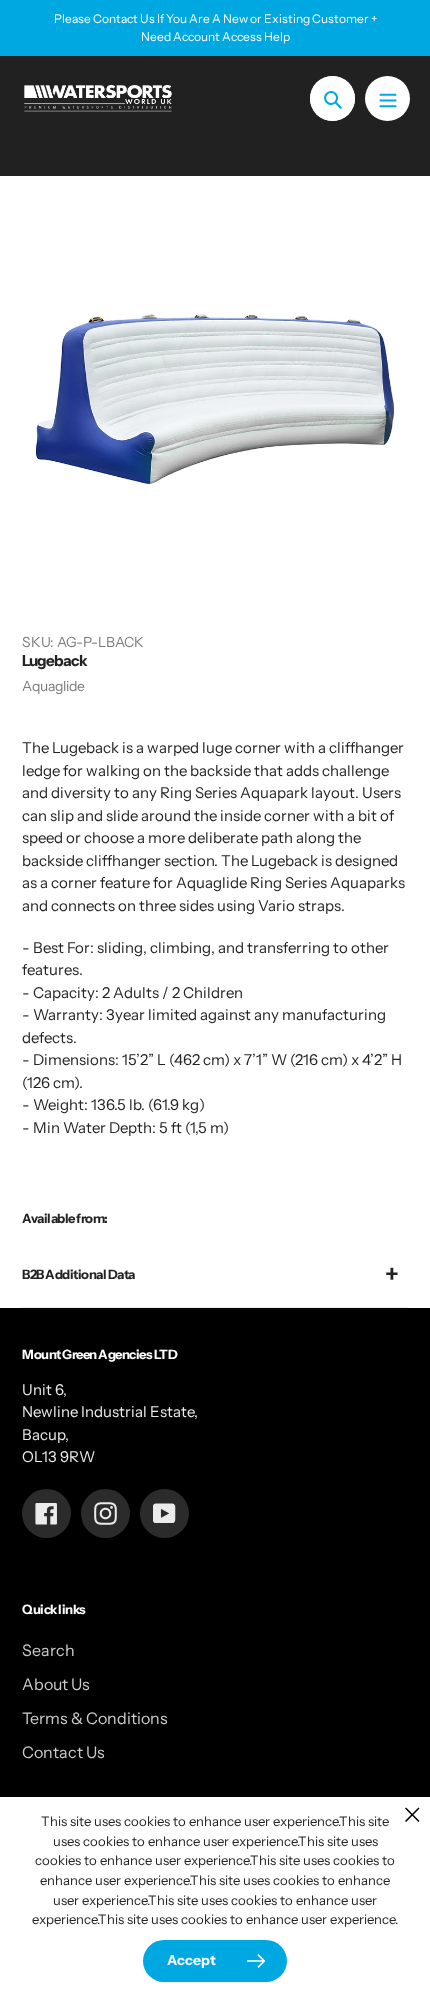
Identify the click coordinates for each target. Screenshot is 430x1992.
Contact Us (63, 1752)
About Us (56, 1684)
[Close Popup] (412, 1814)
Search (48, 1650)
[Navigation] (387, 98)
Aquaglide (53, 686)
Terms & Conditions (95, 1718)
